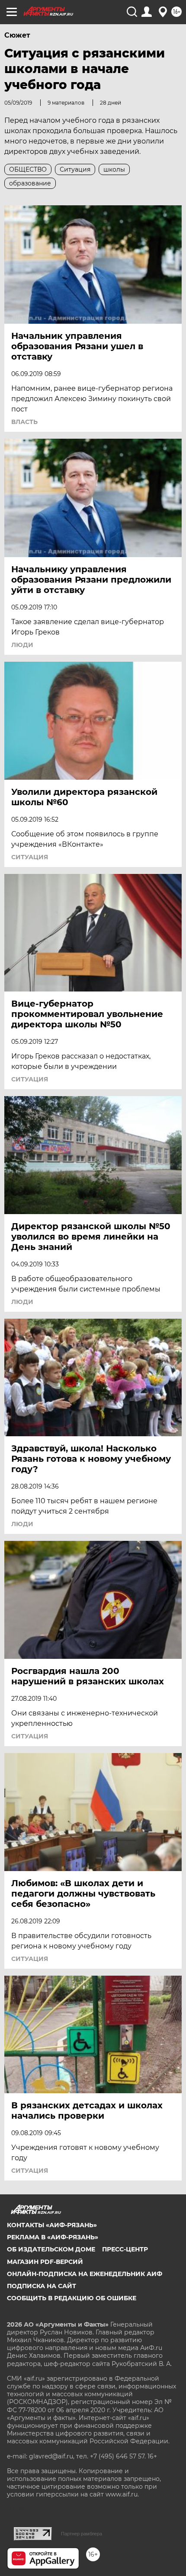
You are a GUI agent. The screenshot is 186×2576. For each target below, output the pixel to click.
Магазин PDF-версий (45, 2262)
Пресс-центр (125, 2249)
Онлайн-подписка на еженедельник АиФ (85, 2274)
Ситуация (30, 857)
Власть (24, 422)
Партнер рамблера (82, 2534)
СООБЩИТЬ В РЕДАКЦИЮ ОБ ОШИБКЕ (72, 2298)
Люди (22, 645)
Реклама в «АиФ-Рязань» (53, 2237)
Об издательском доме (51, 2249)
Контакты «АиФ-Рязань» (52, 2225)
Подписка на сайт (42, 2286)
